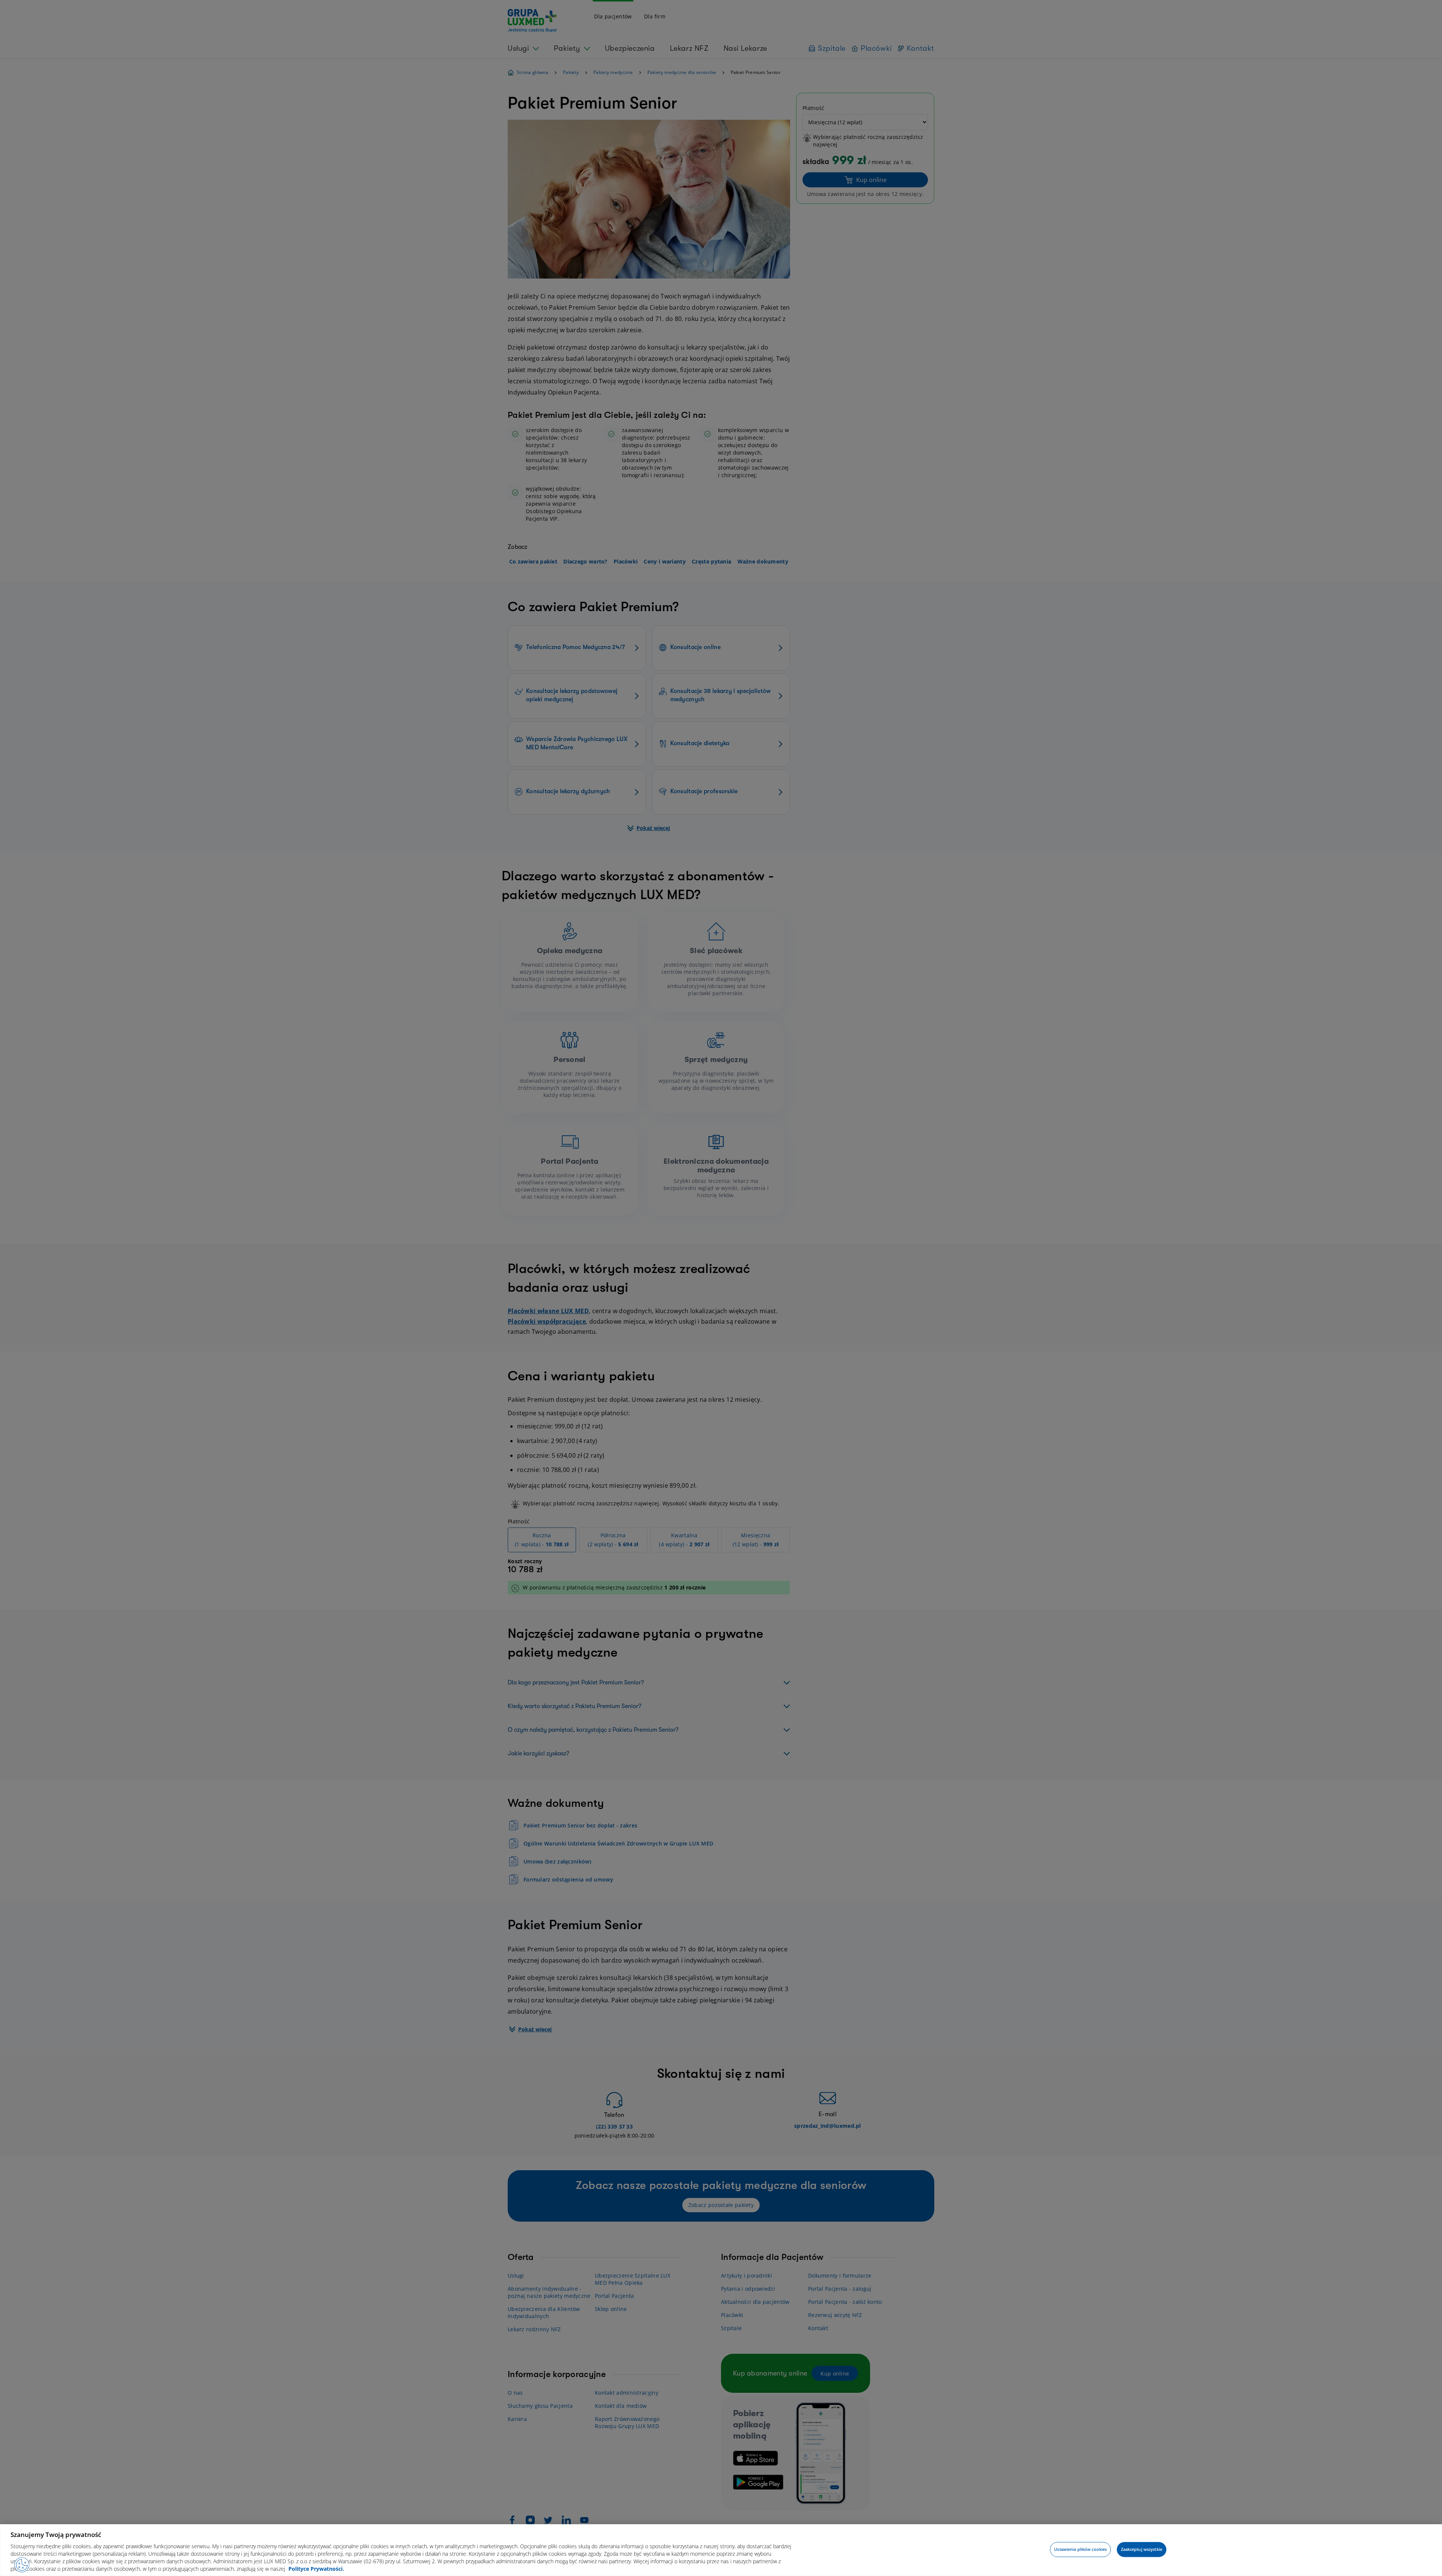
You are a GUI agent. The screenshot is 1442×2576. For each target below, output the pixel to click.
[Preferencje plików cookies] (22, 2565)
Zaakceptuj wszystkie (1142, 2550)
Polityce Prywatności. (316, 2569)
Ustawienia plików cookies (1080, 2550)
